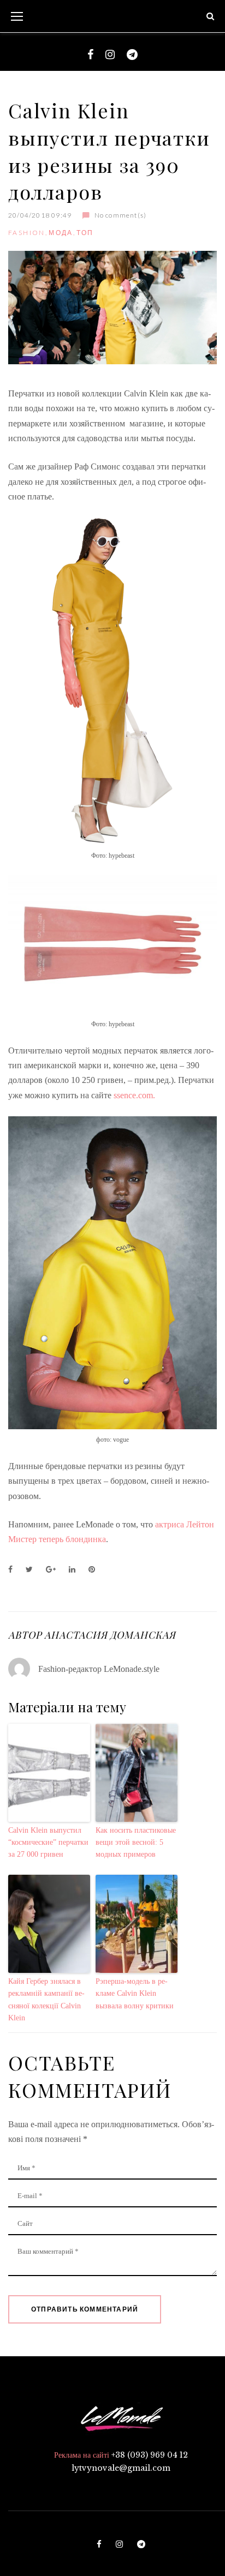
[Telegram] (132, 55)
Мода (61, 233)
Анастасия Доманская (110, 1635)
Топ (85, 233)
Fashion (27, 233)
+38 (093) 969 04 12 (150, 2455)
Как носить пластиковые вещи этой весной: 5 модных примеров (136, 1843)
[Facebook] (90, 55)
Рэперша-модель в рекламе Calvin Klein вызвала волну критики (135, 1994)
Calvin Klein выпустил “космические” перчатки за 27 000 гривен (48, 1843)
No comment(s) (120, 215)
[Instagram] (110, 55)
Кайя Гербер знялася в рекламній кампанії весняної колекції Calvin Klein (46, 2000)
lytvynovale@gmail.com (121, 2468)
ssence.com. (134, 1095)
